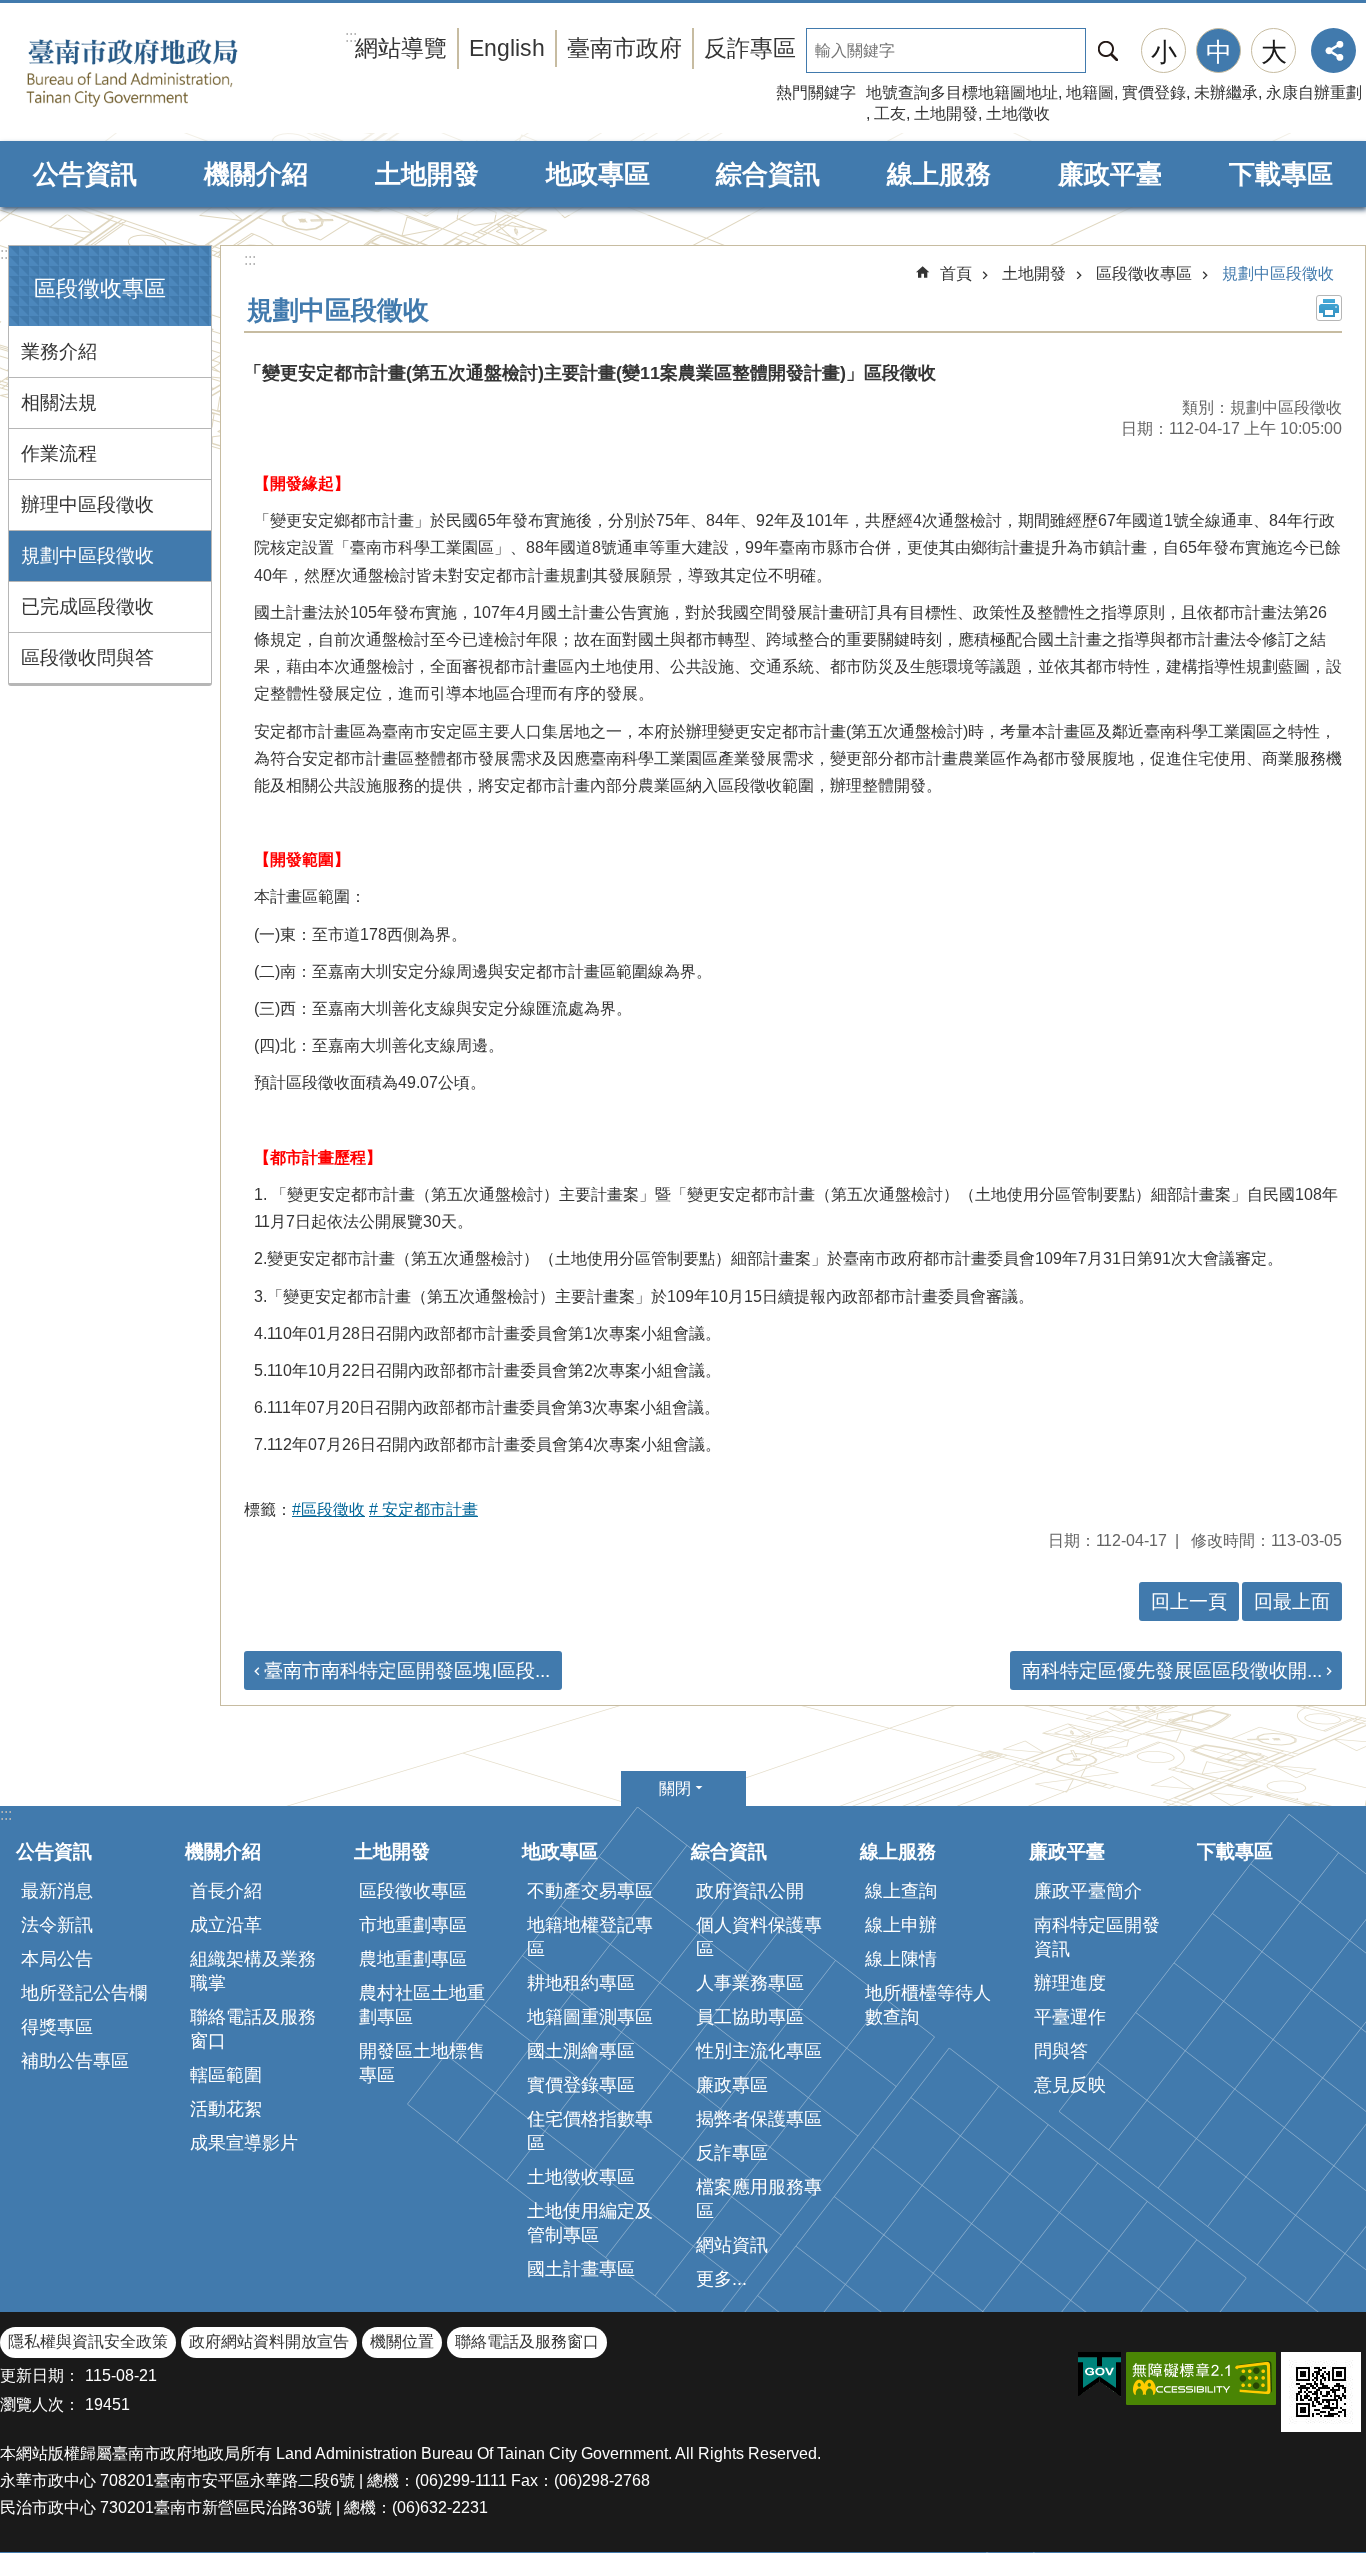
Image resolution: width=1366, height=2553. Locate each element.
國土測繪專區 (581, 2051)
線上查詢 (901, 1891)
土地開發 (946, 113)
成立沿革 (226, 1925)
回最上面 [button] (1292, 1601)
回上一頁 (1189, 1601)
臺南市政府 (624, 48)
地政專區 (598, 174)
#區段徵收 (328, 1509)
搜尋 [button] (1108, 50)
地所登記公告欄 (84, 1993)
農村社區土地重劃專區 (422, 2005)
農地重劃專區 (413, 1959)
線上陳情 (901, 1959)
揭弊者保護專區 (759, 2119)
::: (6, 253)
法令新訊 (57, 1925)
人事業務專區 (750, 1983)
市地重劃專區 (413, 1925)
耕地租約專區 (581, 1983)
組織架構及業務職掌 (253, 1971)
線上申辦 (901, 1925)
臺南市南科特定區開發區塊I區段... (407, 1670)
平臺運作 (1070, 2017)
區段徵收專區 (1144, 273)
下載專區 (1281, 174)
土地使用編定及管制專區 (590, 2223)
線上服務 (939, 174)
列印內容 (1329, 308)
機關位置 (402, 2341)
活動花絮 (226, 2109)
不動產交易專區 (590, 1891)
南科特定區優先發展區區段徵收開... (1172, 1670)
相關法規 (59, 402)
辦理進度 (1070, 1983)
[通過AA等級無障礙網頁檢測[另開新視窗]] (1201, 2378)
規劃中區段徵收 (87, 555)
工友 (890, 113)
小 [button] (1164, 52)
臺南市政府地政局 (162, 73)
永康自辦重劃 (1314, 92)
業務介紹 (59, 351)
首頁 (956, 273)
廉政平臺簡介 (1088, 1891)
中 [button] (1219, 52)
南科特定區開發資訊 (1097, 1937)
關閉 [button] (675, 1788)
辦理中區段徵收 (87, 504)
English (507, 48)
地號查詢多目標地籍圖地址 (962, 92)
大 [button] (1274, 52)
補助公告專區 (75, 2061)
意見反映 (1070, 2085)
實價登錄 (1154, 92)
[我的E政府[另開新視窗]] (1099, 2375)
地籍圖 (1090, 92)
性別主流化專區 (759, 2051)
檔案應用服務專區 (759, 2199)
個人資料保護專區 (759, 1937)
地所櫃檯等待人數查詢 (928, 2005)
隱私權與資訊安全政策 (88, 2341)
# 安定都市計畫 (423, 1509)
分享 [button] (1333, 50)
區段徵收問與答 (87, 657)
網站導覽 (401, 48)
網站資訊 (732, 2245)
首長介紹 (226, 1891)
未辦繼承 (1226, 92)
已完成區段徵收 (87, 606)
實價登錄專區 (581, 2085)
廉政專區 (732, 2085)
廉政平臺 (1110, 174)
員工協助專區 (750, 2017)
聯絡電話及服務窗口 (253, 2029)
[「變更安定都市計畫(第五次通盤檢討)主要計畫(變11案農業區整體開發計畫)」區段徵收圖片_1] (1321, 2392)
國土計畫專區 (581, 2269)
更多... (721, 2279)
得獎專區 (57, 2027)
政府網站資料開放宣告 (269, 2341)
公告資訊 (85, 174)
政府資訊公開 (750, 1891)
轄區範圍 (226, 2075)
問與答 (1061, 2051)
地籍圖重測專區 (590, 2017)
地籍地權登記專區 (590, 1937)
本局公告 (57, 1959)
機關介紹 (256, 174)
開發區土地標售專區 (422, 2063)
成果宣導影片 (244, 2143)
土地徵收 (1018, 113)
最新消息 (57, 1891)
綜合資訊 (768, 174)
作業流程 (59, 453)
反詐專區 (750, 48)
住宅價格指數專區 (590, 2131)
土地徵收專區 (581, 2177)
